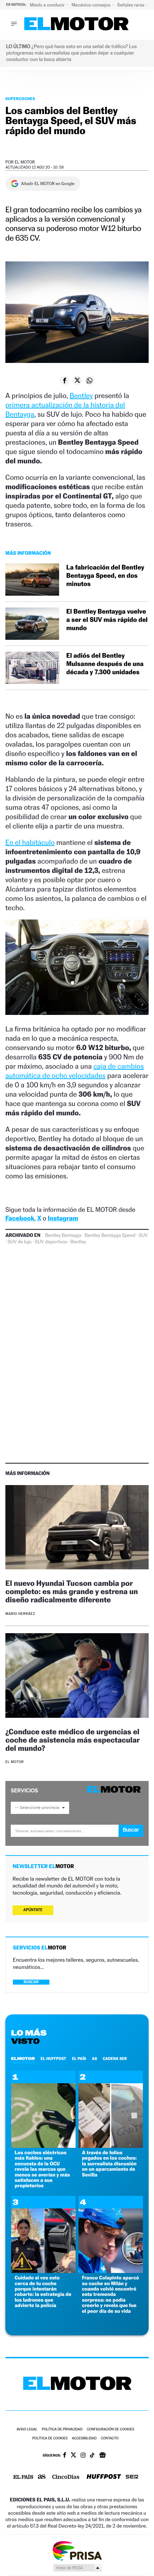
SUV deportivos (51, 1242)
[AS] (42, 2477)
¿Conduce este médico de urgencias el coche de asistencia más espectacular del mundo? (73, 1740)
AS (95, 2059)
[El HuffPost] (104, 2477)
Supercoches (20, 99)
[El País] (23, 2477)
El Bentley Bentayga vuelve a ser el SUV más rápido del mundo (107, 620)
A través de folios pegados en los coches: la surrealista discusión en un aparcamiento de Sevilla (109, 2164)
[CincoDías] (66, 2477)
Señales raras (131, 5)
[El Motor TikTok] (92, 2456)
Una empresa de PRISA (77, 2550)
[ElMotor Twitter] (73, 2456)
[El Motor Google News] (102, 2456)
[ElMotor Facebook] (65, 2456)
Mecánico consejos (92, 5)
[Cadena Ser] (132, 2478)
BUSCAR (31, 1982)
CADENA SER (115, 2059)
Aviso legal (27, 2430)
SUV (143, 1235)
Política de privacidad (62, 2430)
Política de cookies (50, 2438)
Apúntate (33, 1910)
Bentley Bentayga (63, 1235)
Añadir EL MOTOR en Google (48, 184)
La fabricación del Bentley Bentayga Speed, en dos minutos (105, 576)
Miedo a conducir (48, 5)
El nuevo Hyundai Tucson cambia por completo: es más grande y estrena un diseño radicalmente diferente (72, 1591)
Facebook (20, 1218)
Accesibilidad (84, 2438)
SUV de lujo (20, 1242)
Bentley (81, 396)
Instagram (63, 1218)
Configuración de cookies (110, 2430)
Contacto (110, 2438)
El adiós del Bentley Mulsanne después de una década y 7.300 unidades (105, 664)
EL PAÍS (79, 2059)
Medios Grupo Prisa (77, 2568)
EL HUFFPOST (53, 2059)
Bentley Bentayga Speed (110, 1235)
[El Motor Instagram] (83, 2456)
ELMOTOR (23, 2059)
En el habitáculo (30, 842)
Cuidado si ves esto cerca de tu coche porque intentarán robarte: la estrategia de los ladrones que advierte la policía (43, 2292)
